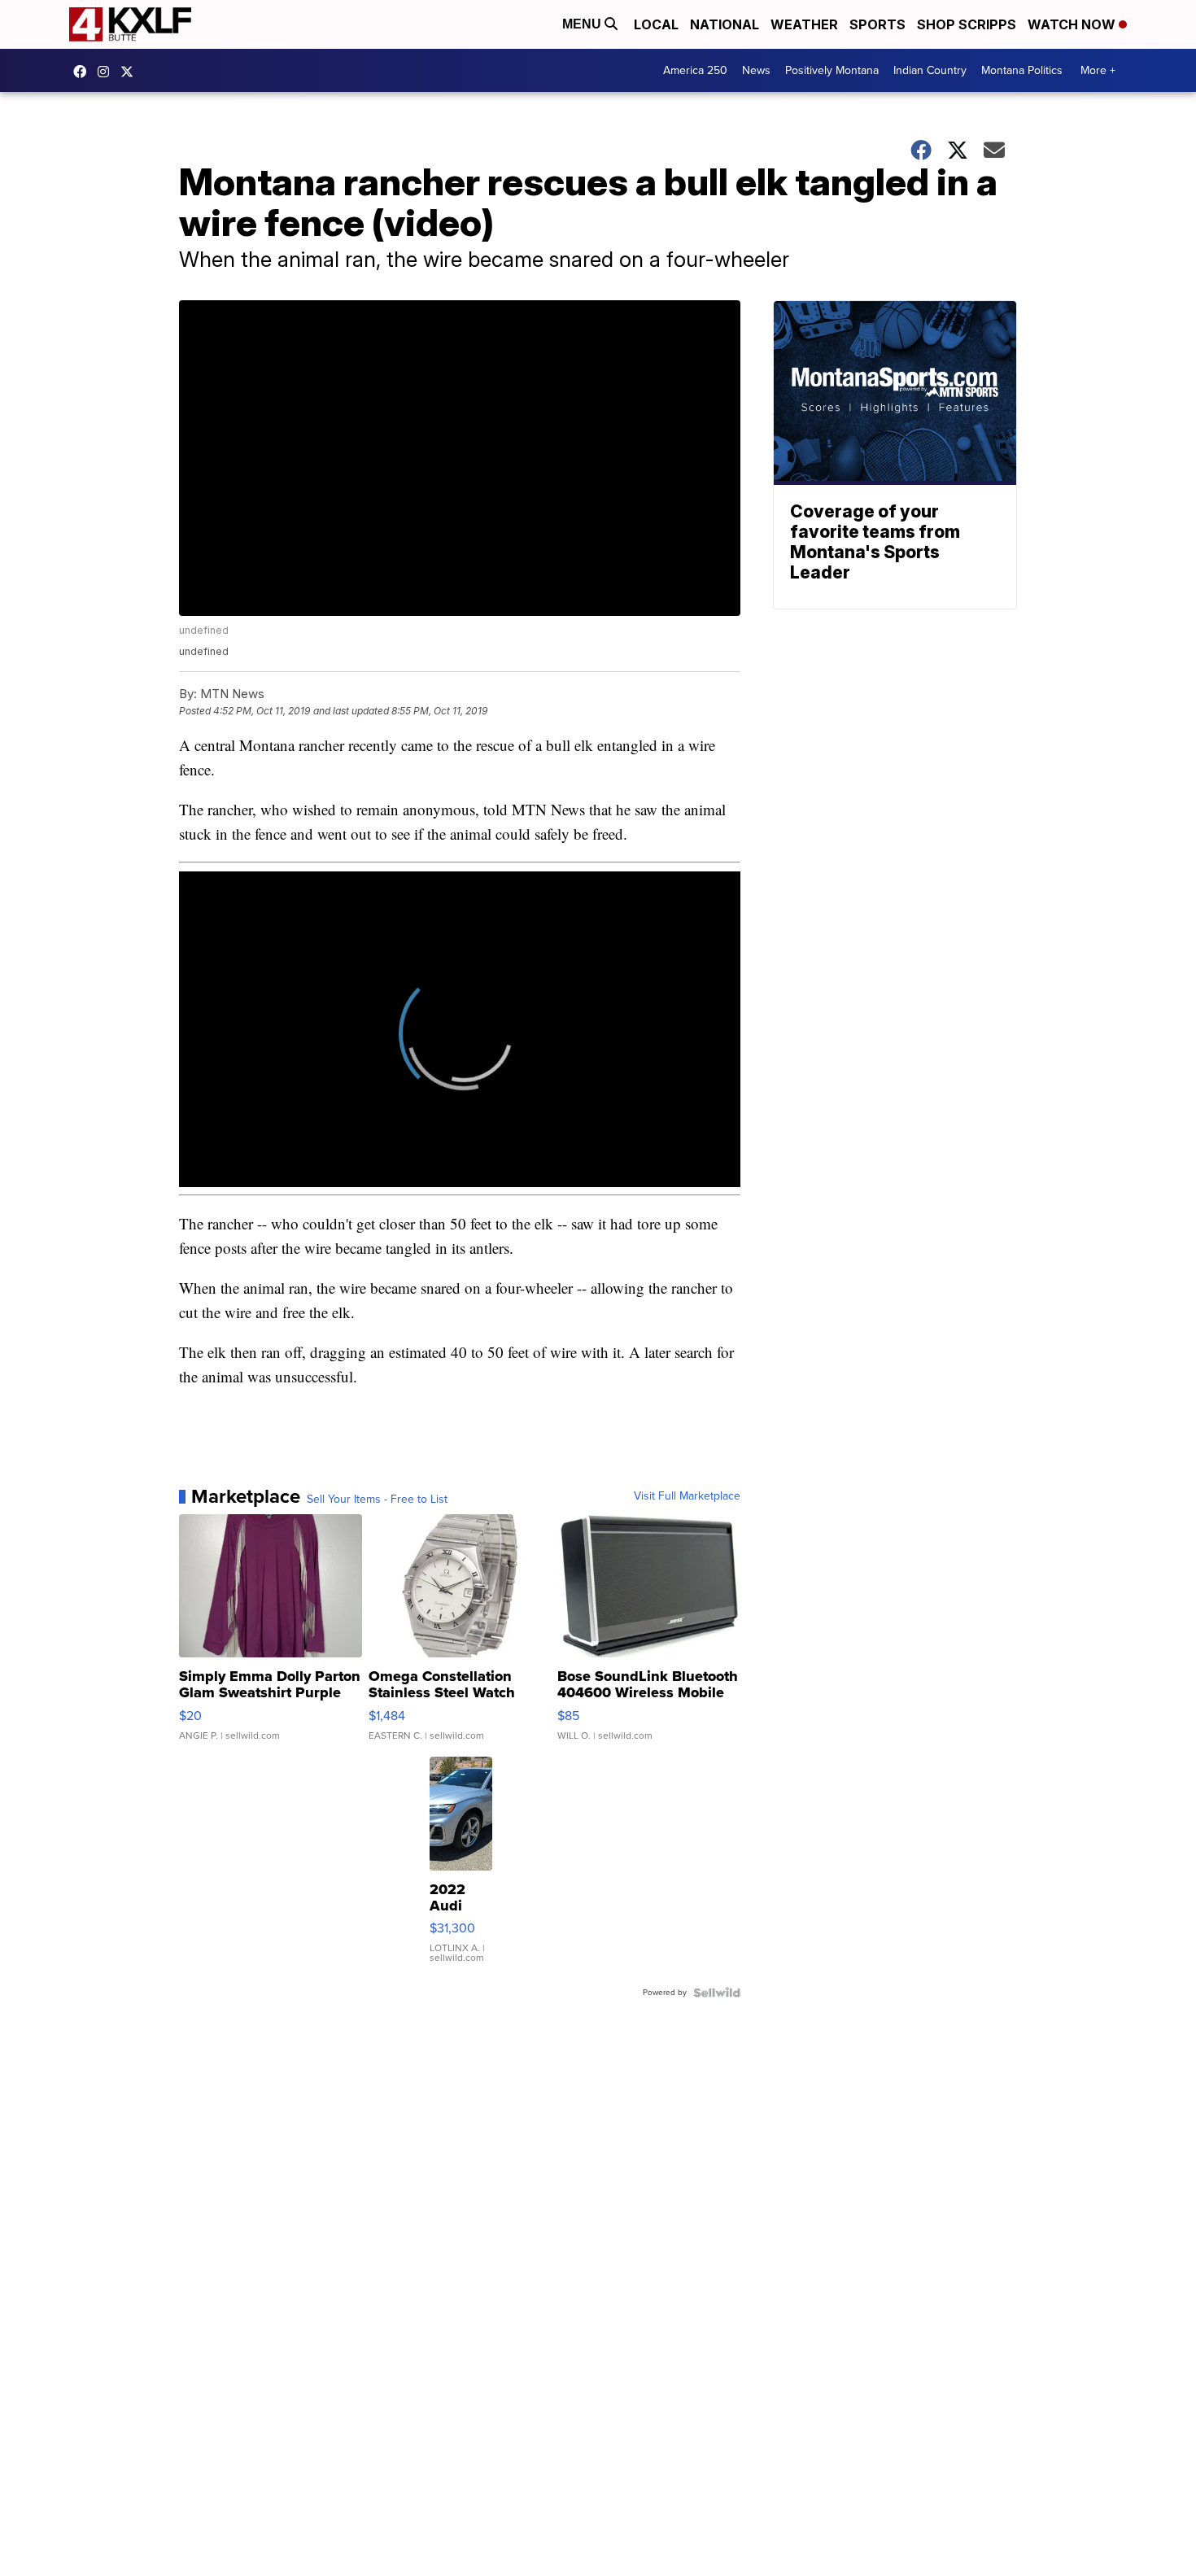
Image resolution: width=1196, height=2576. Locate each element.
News (756, 70)
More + (1098, 70)
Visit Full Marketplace (687, 1496)
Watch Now (1073, 24)
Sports (877, 24)
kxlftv (107, 72)
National (725, 24)
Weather (804, 24)
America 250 (695, 70)
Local (656, 24)
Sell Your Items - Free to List (377, 1500)
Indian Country (930, 70)
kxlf (131, 72)
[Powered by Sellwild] (717, 1993)
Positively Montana (832, 70)
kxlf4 (84, 72)
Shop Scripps (967, 24)
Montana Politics (1022, 70)
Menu (583, 24)
